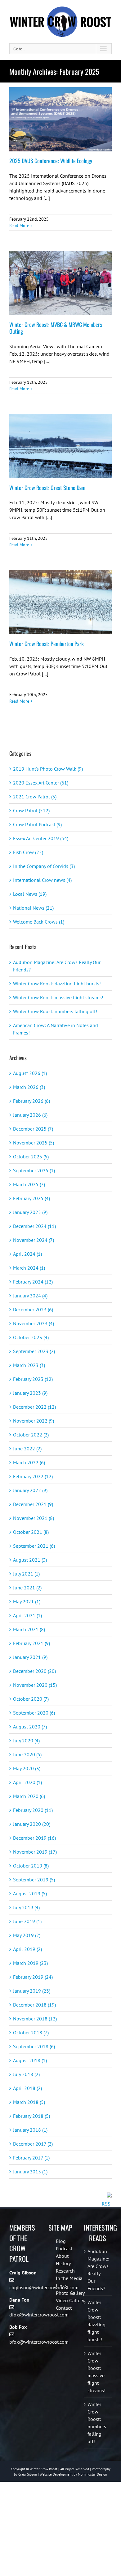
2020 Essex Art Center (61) (41, 783)
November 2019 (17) (35, 1852)
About (62, 2256)
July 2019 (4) (26, 1907)
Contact (64, 2308)
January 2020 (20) (32, 1824)
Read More (19, 226)
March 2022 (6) (29, 1462)
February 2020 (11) (33, 1810)
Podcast (64, 2248)
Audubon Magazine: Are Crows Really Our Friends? (98, 2270)
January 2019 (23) (32, 1991)
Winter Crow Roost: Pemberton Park (47, 644)
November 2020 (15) (35, 1685)
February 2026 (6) (31, 1101)
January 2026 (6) (30, 1115)
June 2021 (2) (27, 1588)
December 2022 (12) (34, 1407)
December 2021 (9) (33, 1504)
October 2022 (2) (31, 1435)
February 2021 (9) (31, 1643)
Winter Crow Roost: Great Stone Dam (47, 488)
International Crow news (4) (42, 880)
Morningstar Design (92, 2474)
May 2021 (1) (27, 1601)
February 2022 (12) (33, 1476)
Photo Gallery (70, 2293)
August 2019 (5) (30, 1893)
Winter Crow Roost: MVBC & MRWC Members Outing (56, 328)
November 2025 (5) (34, 1143)
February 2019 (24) (33, 1977)
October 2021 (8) (31, 1532)
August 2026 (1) (30, 1073)
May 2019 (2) (27, 1935)
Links (61, 2286)
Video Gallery (70, 2300)
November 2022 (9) (34, 1421)
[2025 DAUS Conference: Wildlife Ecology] (60, 119)
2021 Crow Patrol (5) (35, 797)
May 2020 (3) (27, 1768)
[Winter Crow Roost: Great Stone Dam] (60, 446)
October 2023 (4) (31, 1337)
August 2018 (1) (30, 2060)
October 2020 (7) (31, 1699)
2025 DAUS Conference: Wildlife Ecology (51, 161)
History (63, 2263)
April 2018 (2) (27, 2088)
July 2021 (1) (26, 1574)
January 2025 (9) (30, 1212)
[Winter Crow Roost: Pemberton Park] (60, 602)
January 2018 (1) (30, 2130)
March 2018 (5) (29, 2102)
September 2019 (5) (34, 1880)
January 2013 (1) (30, 2172)
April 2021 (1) (27, 1615)
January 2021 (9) (30, 1657)
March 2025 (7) (29, 1184)
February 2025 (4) (31, 1198)
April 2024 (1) (27, 1254)
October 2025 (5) (31, 1157)
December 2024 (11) (34, 1226)
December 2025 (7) (33, 1129)
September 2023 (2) (34, 1351)
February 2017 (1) (31, 2158)
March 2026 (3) (29, 1087)
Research (65, 2271)
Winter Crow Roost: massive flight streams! (58, 997)
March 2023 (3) (29, 1365)
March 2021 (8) (29, 1629)
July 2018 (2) (26, 2074)
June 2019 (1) (27, 1921)
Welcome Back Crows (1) (39, 922)
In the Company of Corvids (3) (44, 866)
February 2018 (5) (31, 2116)
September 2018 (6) (34, 2046)
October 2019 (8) (31, 1866)
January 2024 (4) (30, 1296)
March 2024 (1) (29, 1268)
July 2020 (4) (26, 1741)
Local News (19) (30, 894)
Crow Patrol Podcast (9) (37, 824)
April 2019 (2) (27, 1949)
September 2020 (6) (34, 1713)
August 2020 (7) (30, 1727)
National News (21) (33, 908)
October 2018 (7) (31, 2032)
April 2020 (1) (27, 1782)
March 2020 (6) (29, 1796)
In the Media (69, 2278)
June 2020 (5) (27, 1754)
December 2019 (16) (34, 1838)
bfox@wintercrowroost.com (39, 2342)
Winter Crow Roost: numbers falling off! (55, 1011)
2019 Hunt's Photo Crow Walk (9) (48, 769)
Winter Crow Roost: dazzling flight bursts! (57, 983)
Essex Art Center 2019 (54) (41, 838)
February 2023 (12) (33, 1379)
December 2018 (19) (34, 2005)
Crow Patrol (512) (31, 810)
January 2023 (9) (30, 1393)
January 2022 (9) (30, 1490)
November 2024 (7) (34, 1240)
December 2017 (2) (33, 2144)
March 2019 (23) (30, 1963)
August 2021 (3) (30, 1560)
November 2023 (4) (34, 1323)
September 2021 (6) (34, 1546)
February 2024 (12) (33, 1282)
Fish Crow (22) (28, 852)
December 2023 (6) (33, 1309)
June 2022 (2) (27, 1449)
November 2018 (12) (35, 2019)
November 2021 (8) (34, 1518)
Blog (61, 2241)
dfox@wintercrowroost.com (39, 2315)
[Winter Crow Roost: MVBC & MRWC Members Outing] (60, 283)
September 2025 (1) (34, 1170)
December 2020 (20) (34, 1671)
